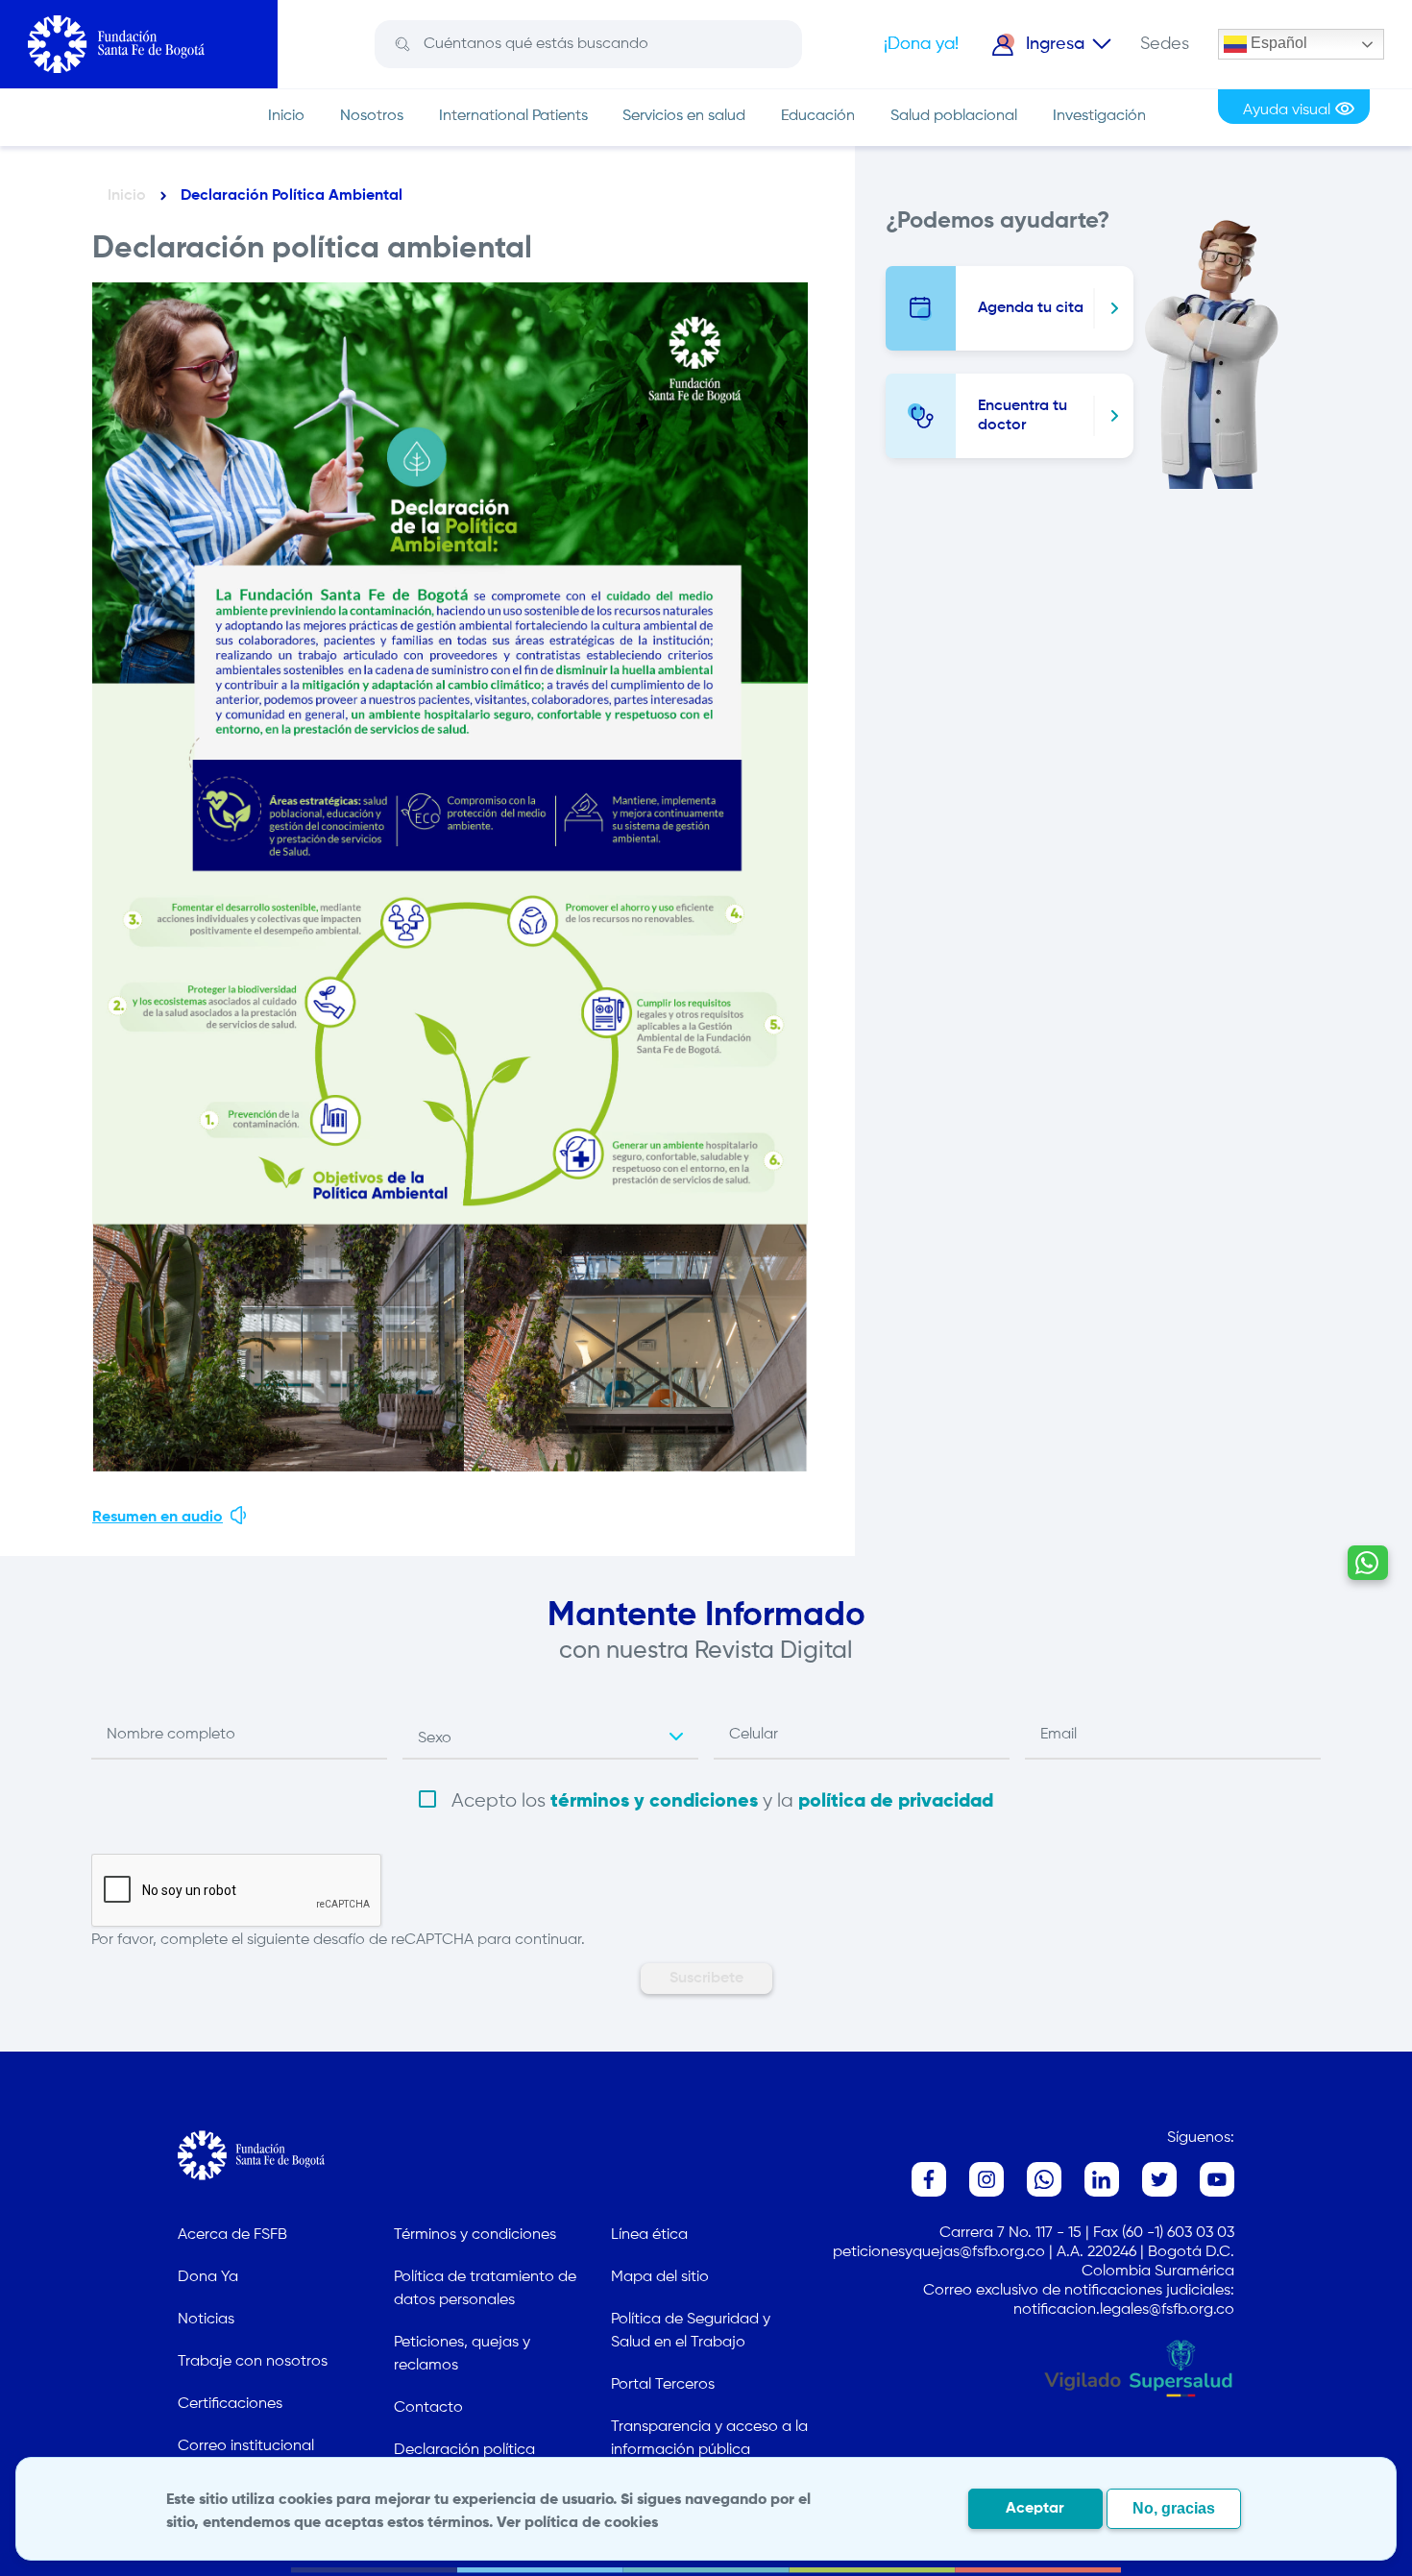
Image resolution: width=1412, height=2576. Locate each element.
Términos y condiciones (475, 2235)
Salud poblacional (954, 116)
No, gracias (1174, 2508)
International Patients (513, 116)
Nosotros (372, 116)
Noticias (206, 2320)
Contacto (428, 2408)
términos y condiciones (654, 1802)
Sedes (1165, 44)
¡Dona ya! (921, 44)
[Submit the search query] (402, 45)
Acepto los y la (722, 1801)
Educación (818, 116)
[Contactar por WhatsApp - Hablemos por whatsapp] (1368, 1563)
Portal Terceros (663, 2385)
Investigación (1099, 116)
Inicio (286, 116)
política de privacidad (896, 1802)
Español (1277, 43)
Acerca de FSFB (232, 2235)
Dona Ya (208, 2277)
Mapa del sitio (660, 2277)
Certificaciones (230, 2404)
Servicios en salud (684, 116)
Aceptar (1035, 2509)
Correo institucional (246, 2446)
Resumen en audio (158, 1518)
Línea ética (649, 2235)
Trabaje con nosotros (253, 2362)
